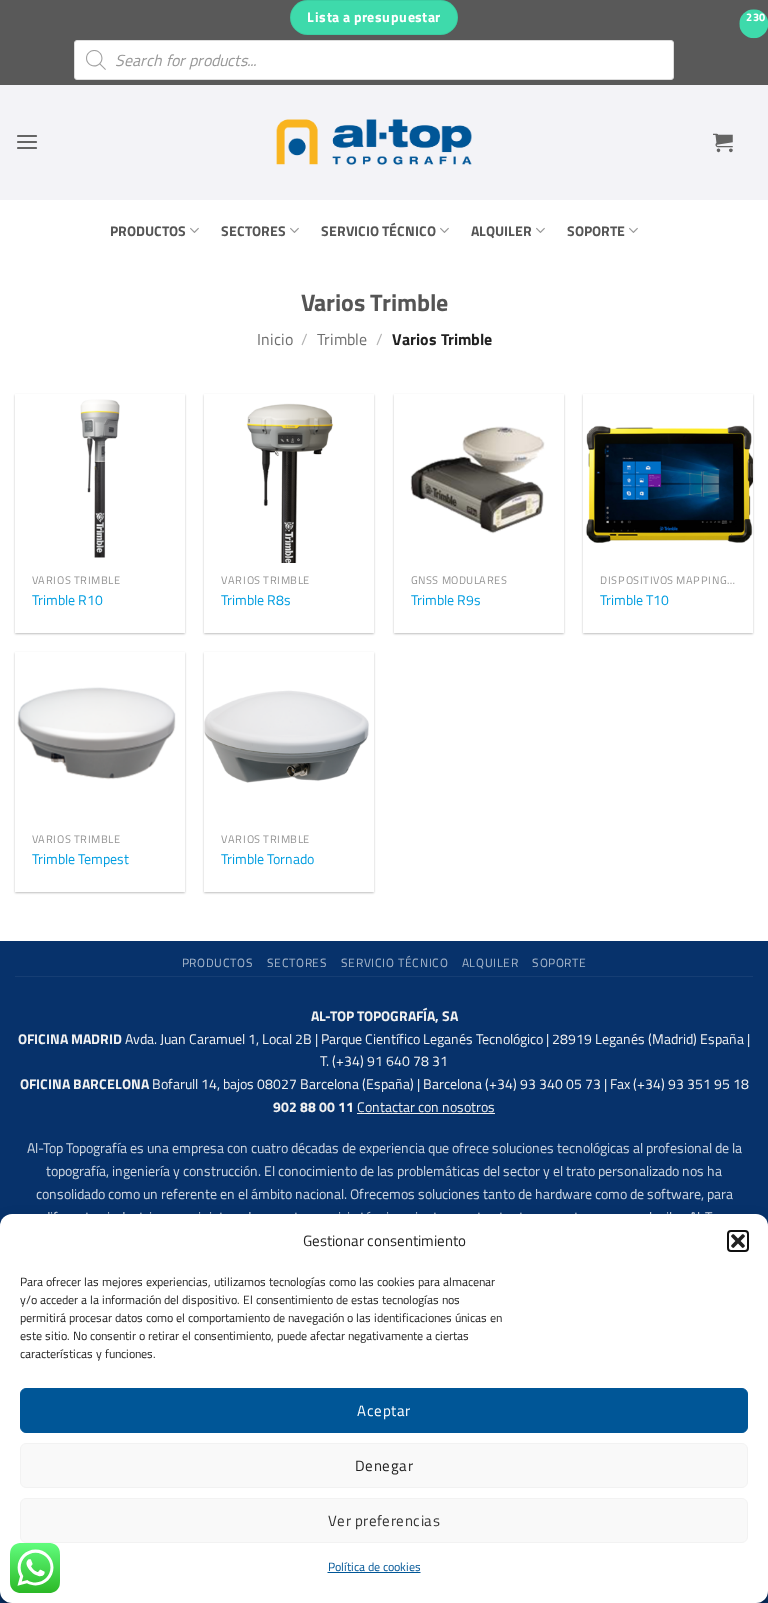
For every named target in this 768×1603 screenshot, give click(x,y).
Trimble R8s (256, 600)
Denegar (384, 1465)
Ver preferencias (384, 1520)
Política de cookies (374, 1566)
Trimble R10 (67, 600)
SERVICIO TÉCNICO (378, 231)
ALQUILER (501, 231)
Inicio (275, 339)
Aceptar (383, 1410)
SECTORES (253, 231)
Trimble (342, 339)
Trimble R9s (446, 600)
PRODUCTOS (148, 231)
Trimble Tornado (267, 859)
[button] (738, 1241)
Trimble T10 (634, 600)
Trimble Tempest (80, 859)
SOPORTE (596, 231)
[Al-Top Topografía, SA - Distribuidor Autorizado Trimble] (374, 142)
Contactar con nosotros (426, 1107)
